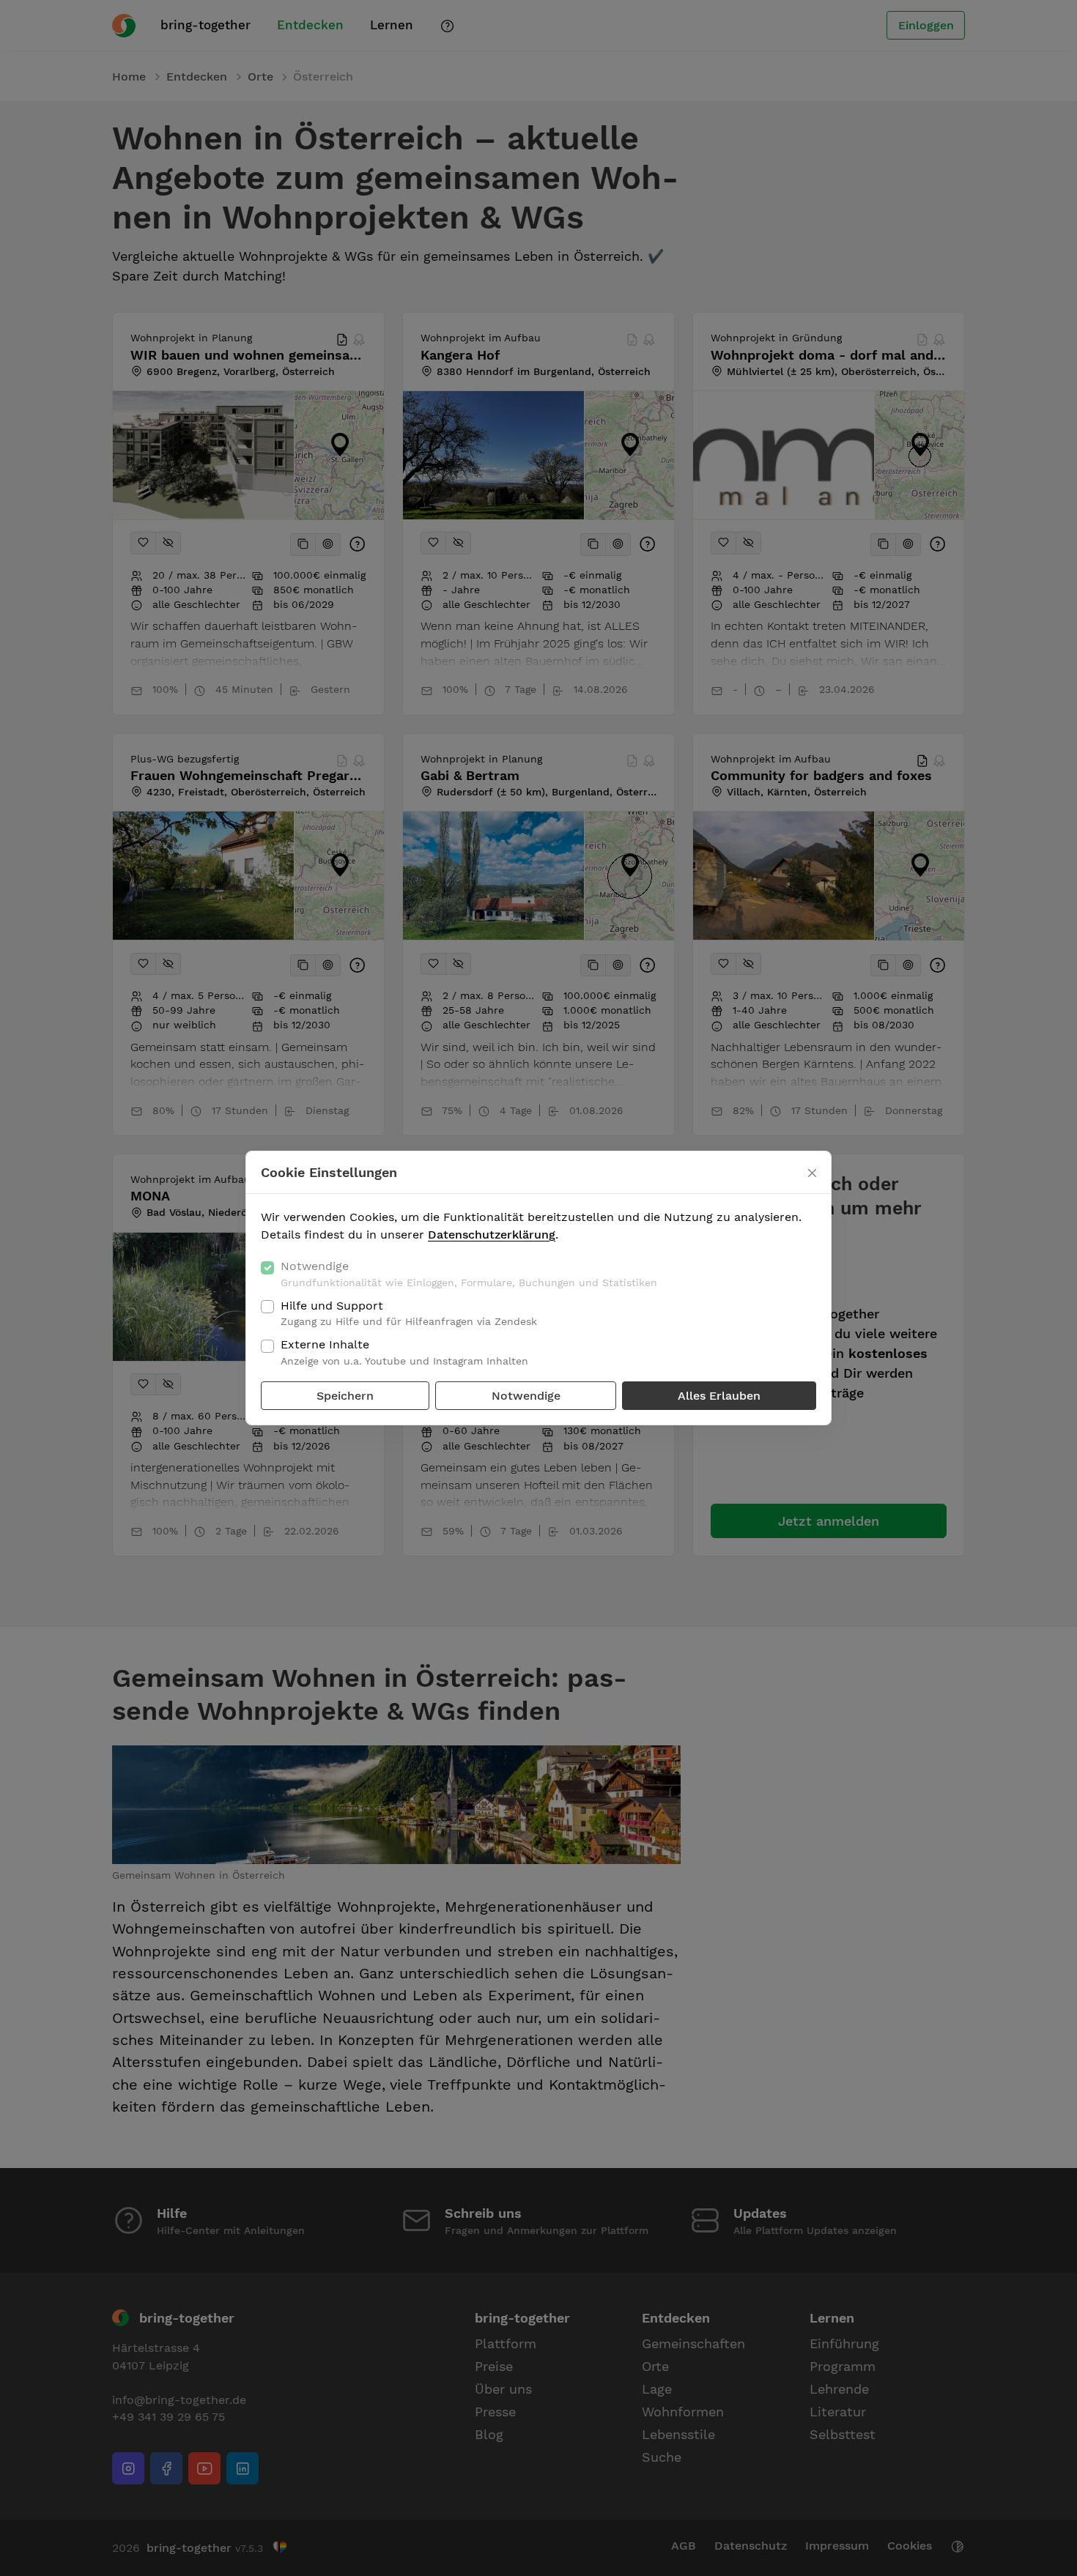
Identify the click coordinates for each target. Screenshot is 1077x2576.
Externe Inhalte (404, 1352)
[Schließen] (812, 1173)
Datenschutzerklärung (492, 1235)
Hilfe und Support (409, 1313)
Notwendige (469, 1274)
